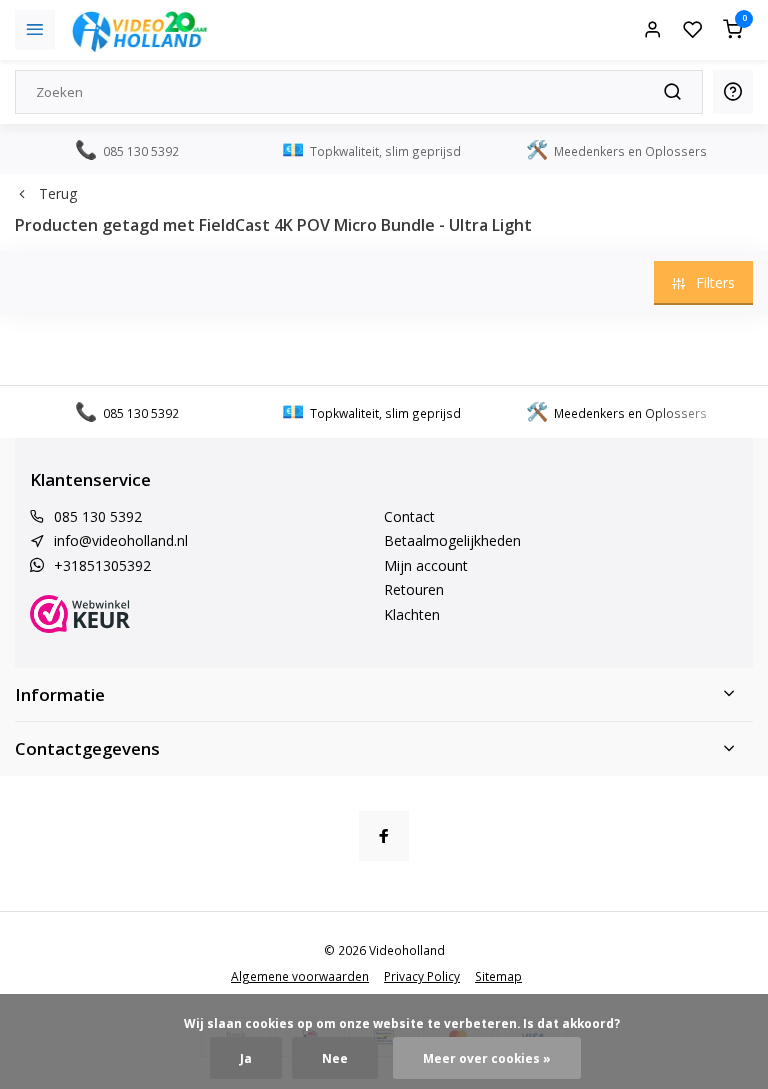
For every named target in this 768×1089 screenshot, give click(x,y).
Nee (335, 1058)
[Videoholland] (140, 30)
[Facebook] (384, 836)
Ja (246, 1058)
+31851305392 (102, 565)
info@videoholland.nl (121, 540)
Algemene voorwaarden (300, 976)
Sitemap (498, 976)
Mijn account (426, 565)
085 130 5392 (98, 516)
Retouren (414, 589)
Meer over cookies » (487, 1058)
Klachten (412, 614)
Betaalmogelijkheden (452, 540)
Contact (409, 516)
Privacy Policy (422, 976)
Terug (58, 193)
